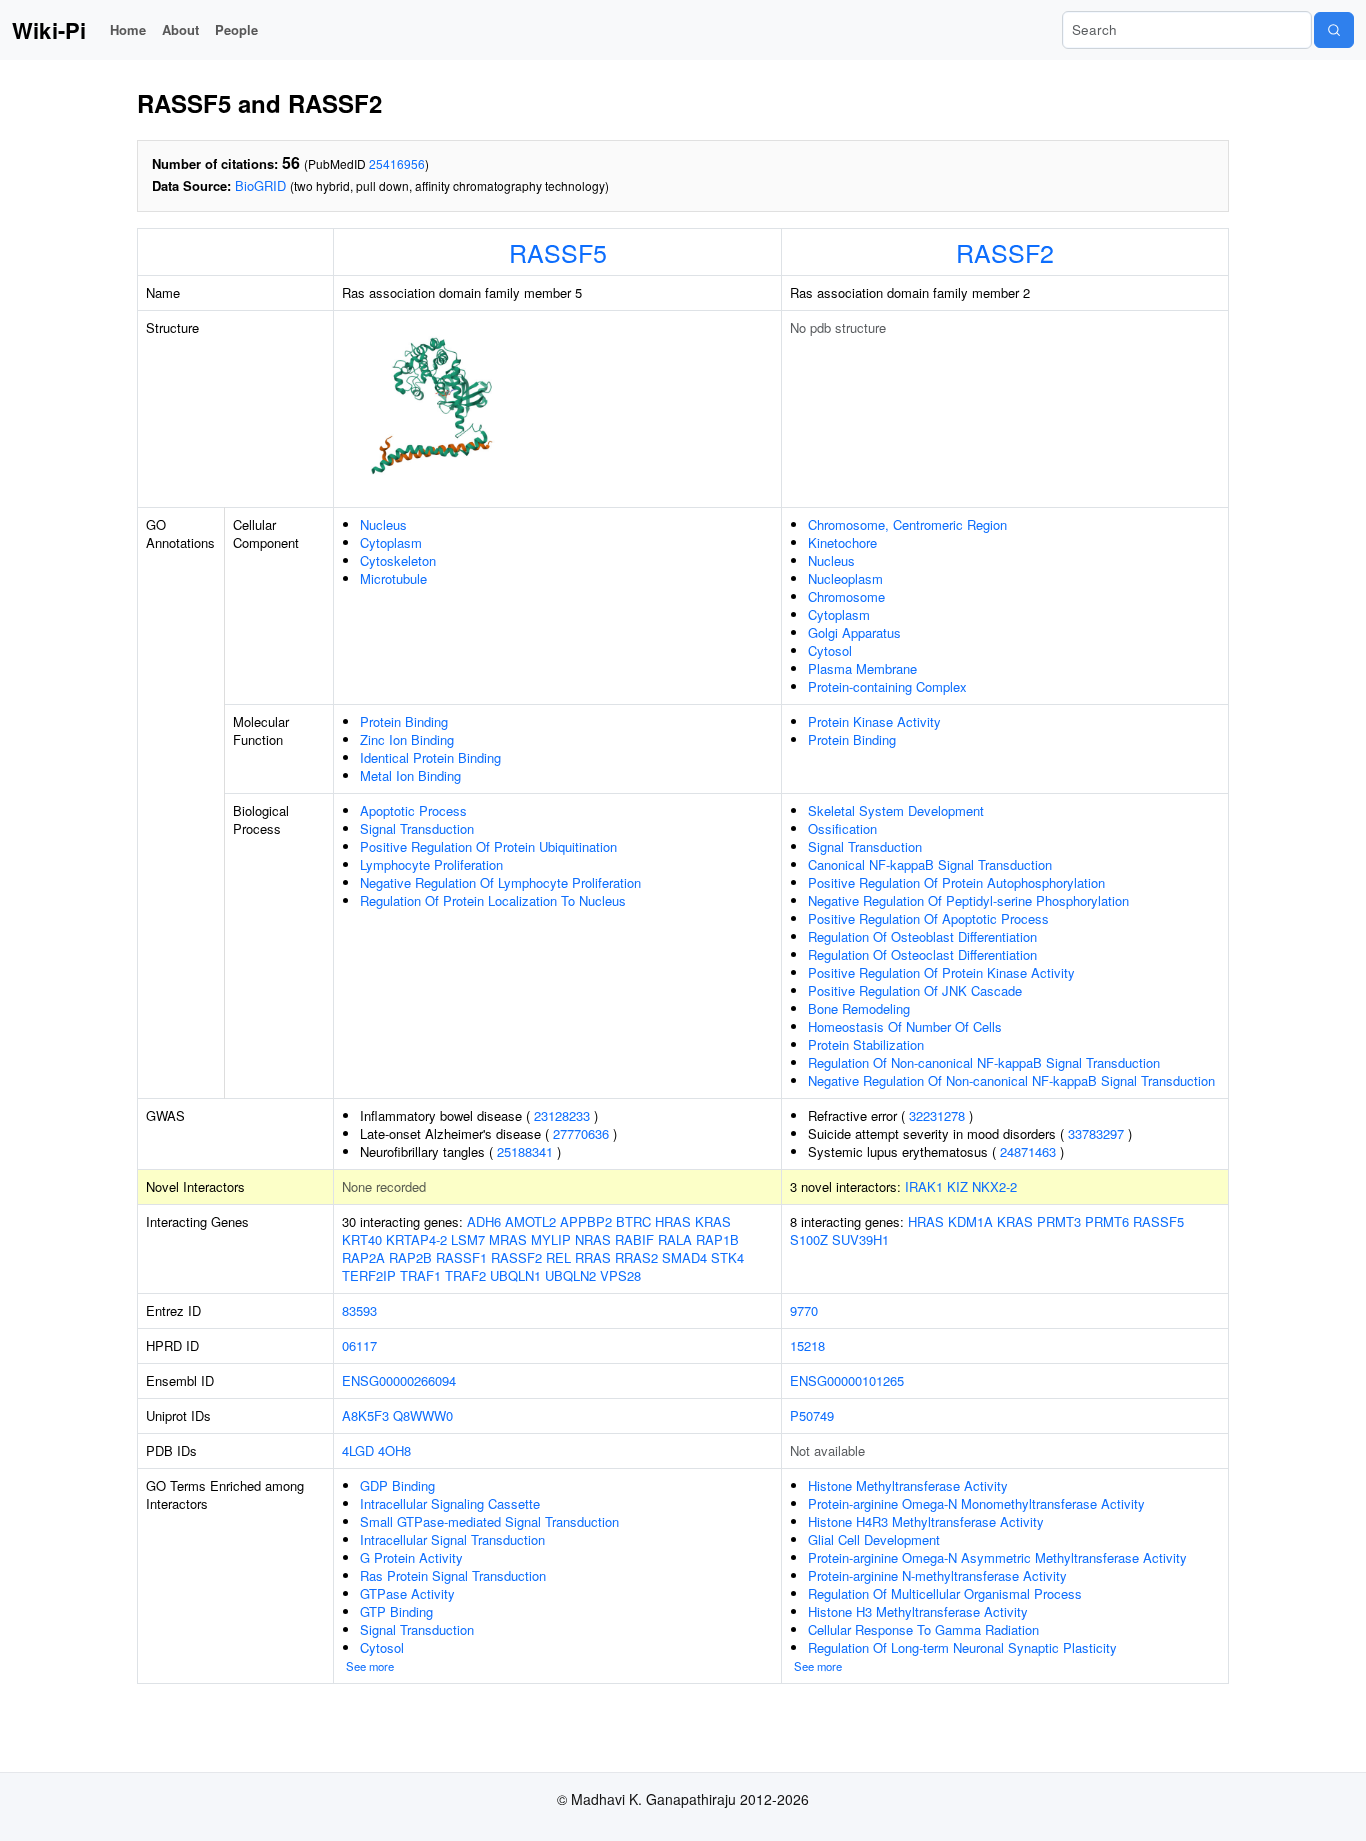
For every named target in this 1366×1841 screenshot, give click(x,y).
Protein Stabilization (866, 1044)
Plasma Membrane (862, 668)
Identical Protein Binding (430, 757)
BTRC (633, 1221)
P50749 (812, 1415)
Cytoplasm (391, 542)
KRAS (713, 1221)
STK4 (727, 1257)
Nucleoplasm (845, 578)
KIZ (957, 1186)
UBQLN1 (515, 1275)
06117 (359, 1345)
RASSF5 (558, 252)
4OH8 (394, 1450)
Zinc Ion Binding (407, 739)
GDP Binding (397, 1485)
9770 (804, 1310)
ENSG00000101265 (847, 1380)
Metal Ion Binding (410, 775)
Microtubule (393, 578)
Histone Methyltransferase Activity (908, 1485)
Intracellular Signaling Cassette (450, 1503)
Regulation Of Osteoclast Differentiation (922, 954)
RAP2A (363, 1257)
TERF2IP (369, 1275)
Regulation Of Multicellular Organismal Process (945, 1593)
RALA (675, 1239)
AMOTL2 (530, 1221)
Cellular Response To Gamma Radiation (923, 1629)
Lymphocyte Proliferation (431, 864)
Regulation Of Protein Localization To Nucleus (493, 900)
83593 (359, 1310)
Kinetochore (842, 542)
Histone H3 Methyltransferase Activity (918, 1611)
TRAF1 (420, 1275)
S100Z (809, 1239)
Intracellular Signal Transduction (452, 1539)
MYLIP (551, 1239)
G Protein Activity (411, 1557)
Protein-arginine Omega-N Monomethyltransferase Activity (976, 1503)
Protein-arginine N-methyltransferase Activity (937, 1575)
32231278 (937, 1115)
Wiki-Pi (49, 30)
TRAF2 (465, 1275)
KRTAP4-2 (416, 1239)
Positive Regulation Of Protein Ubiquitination (488, 846)
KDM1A (970, 1221)
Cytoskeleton (398, 560)
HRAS (673, 1221)
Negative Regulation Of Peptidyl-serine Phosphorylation (968, 900)
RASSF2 (1005, 252)
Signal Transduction (417, 828)
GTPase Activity (407, 1593)
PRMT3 (1059, 1221)
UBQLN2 (570, 1275)
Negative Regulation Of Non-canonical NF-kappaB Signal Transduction (1011, 1080)
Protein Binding (404, 721)
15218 (807, 1345)
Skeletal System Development (896, 810)
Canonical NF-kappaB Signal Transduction (930, 864)
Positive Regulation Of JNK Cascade (915, 990)
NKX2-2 (994, 1186)
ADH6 (484, 1221)
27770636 (581, 1133)
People (236, 29)
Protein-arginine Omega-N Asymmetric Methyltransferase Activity (997, 1557)
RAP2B (410, 1257)
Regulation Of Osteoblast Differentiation (922, 936)
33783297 (1096, 1133)
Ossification (842, 828)
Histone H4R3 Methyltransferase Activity (926, 1521)
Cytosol (830, 650)
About (180, 29)
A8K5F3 (365, 1415)
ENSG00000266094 (399, 1380)
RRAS (593, 1257)
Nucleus (383, 524)
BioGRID (260, 185)
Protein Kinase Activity (874, 721)
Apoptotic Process (413, 810)
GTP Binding (396, 1611)
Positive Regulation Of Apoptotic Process (928, 918)
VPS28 (620, 1275)
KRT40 (362, 1239)
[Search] (1334, 30)
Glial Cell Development (874, 1539)
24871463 (1028, 1151)
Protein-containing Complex (887, 686)
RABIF (634, 1239)
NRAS (593, 1239)
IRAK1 (924, 1186)
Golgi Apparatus (854, 632)
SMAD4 (684, 1257)
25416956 (397, 163)
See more (370, 1666)
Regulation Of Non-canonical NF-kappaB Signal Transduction (984, 1062)
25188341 (525, 1151)
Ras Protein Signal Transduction (453, 1575)
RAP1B (717, 1239)
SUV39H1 (860, 1239)
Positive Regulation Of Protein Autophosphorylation (956, 882)
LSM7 (468, 1239)
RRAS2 (636, 1257)
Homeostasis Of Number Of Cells (905, 1026)
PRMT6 (1107, 1221)
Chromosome (846, 596)
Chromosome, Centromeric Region (907, 524)
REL (558, 1257)
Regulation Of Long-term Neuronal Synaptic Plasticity (962, 1647)
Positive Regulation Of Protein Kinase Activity (941, 972)
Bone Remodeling (859, 1008)
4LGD (358, 1450)
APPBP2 (586, 1221)
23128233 (562, 1115)
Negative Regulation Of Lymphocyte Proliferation (500, 882)
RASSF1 (461, 1257)
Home (128, 29)
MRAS (508, 1239)
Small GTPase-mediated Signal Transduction (489, 1521)
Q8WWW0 (423, 1415)
